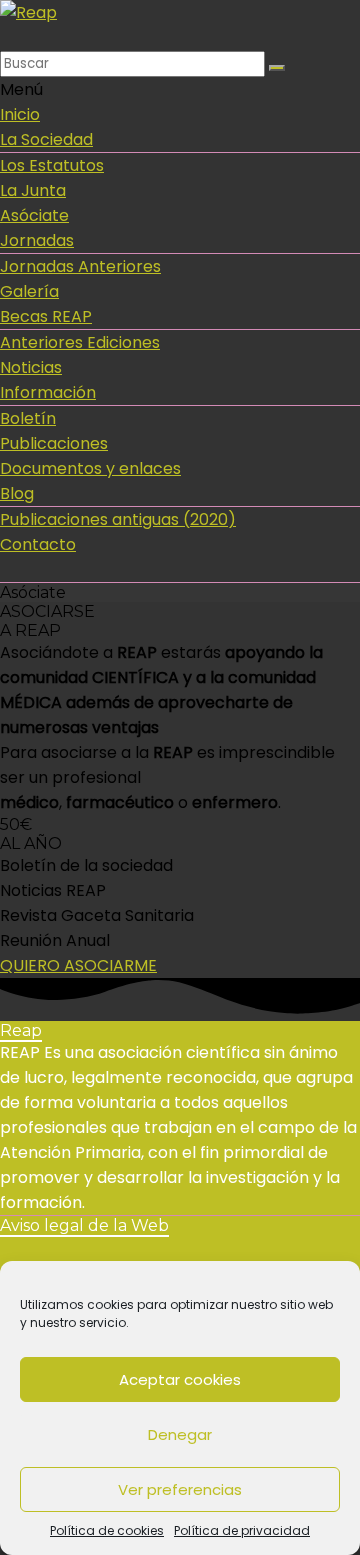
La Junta (33, 190)
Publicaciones (54, 443)
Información (48, 392)
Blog (17, 493)
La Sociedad (46, 139)
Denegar (180, 1434)
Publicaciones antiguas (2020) (118, 519)
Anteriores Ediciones (80, 342)
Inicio (20, 114)
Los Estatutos (52, 165)
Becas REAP (46, 316)
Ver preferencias (180, 1489)
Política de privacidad (242, 1530)
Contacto (38, 544)
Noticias (31, 367)
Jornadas (37, 240)
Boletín (28, 418)
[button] (78, 965)
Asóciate (34, 215)
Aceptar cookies (180, 1379)
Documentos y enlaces (90, 468)
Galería (29, 291)
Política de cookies (107, 1530)
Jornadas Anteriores (80, 266)
